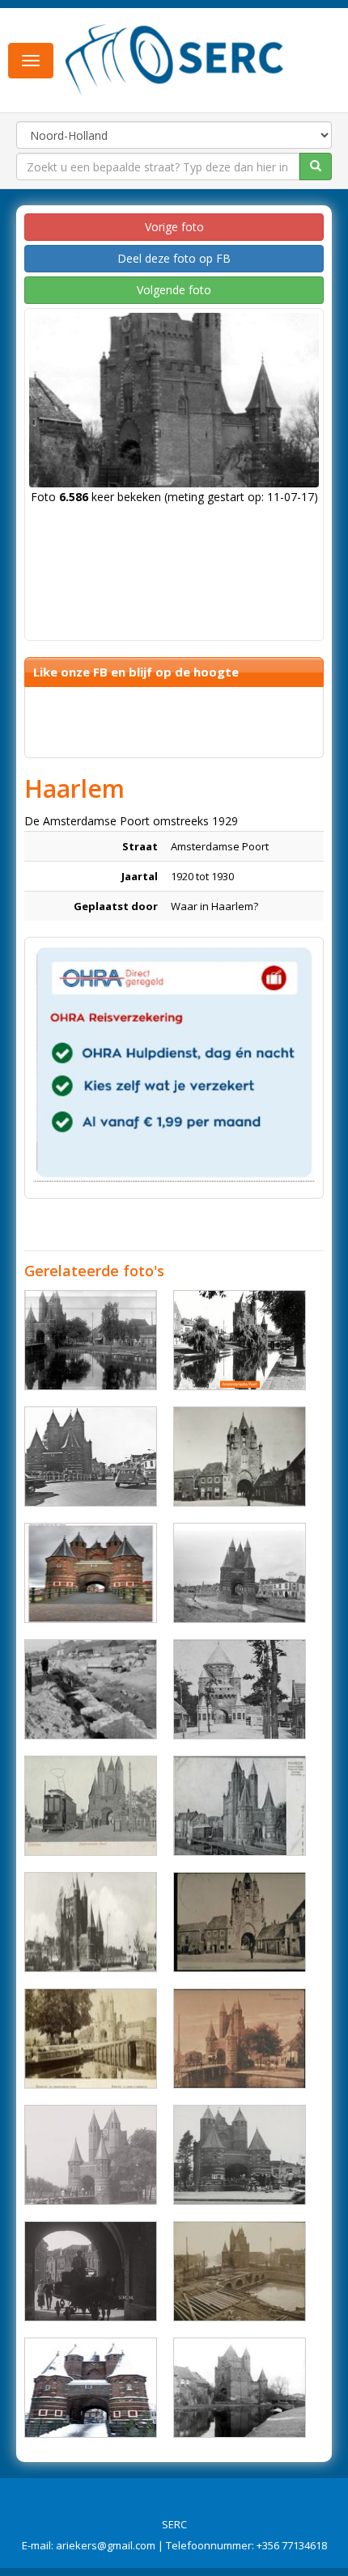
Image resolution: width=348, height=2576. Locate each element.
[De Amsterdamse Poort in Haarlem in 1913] (91, 2155)
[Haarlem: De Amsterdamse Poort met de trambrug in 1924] (240, 1806)
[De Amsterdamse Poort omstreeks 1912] (91, 1340)
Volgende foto (174, 290)
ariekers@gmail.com (106, 2545)
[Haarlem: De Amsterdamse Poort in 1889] (91, 2038)
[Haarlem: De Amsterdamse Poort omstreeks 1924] (240, 1340)
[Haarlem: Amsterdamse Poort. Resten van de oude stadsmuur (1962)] (91, 1689)
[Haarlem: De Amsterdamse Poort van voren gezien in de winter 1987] (91, 2388)
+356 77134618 (292, 2545)
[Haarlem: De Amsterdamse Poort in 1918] (240, 2388)
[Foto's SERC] (175, 59)
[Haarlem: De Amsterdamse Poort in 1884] (240, 1922)
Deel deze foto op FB (174, 258)
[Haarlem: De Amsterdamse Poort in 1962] (240, 1573)
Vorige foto (174, 227)
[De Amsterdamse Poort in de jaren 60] (91, 1457)
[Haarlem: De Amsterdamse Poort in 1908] (91, 1806)
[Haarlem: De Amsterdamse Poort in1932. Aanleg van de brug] (240, 2271)
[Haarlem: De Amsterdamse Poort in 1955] (91, 1922)
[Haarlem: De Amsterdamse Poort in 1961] (240, 2155)
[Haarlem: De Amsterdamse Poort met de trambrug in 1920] (240, 2038)
